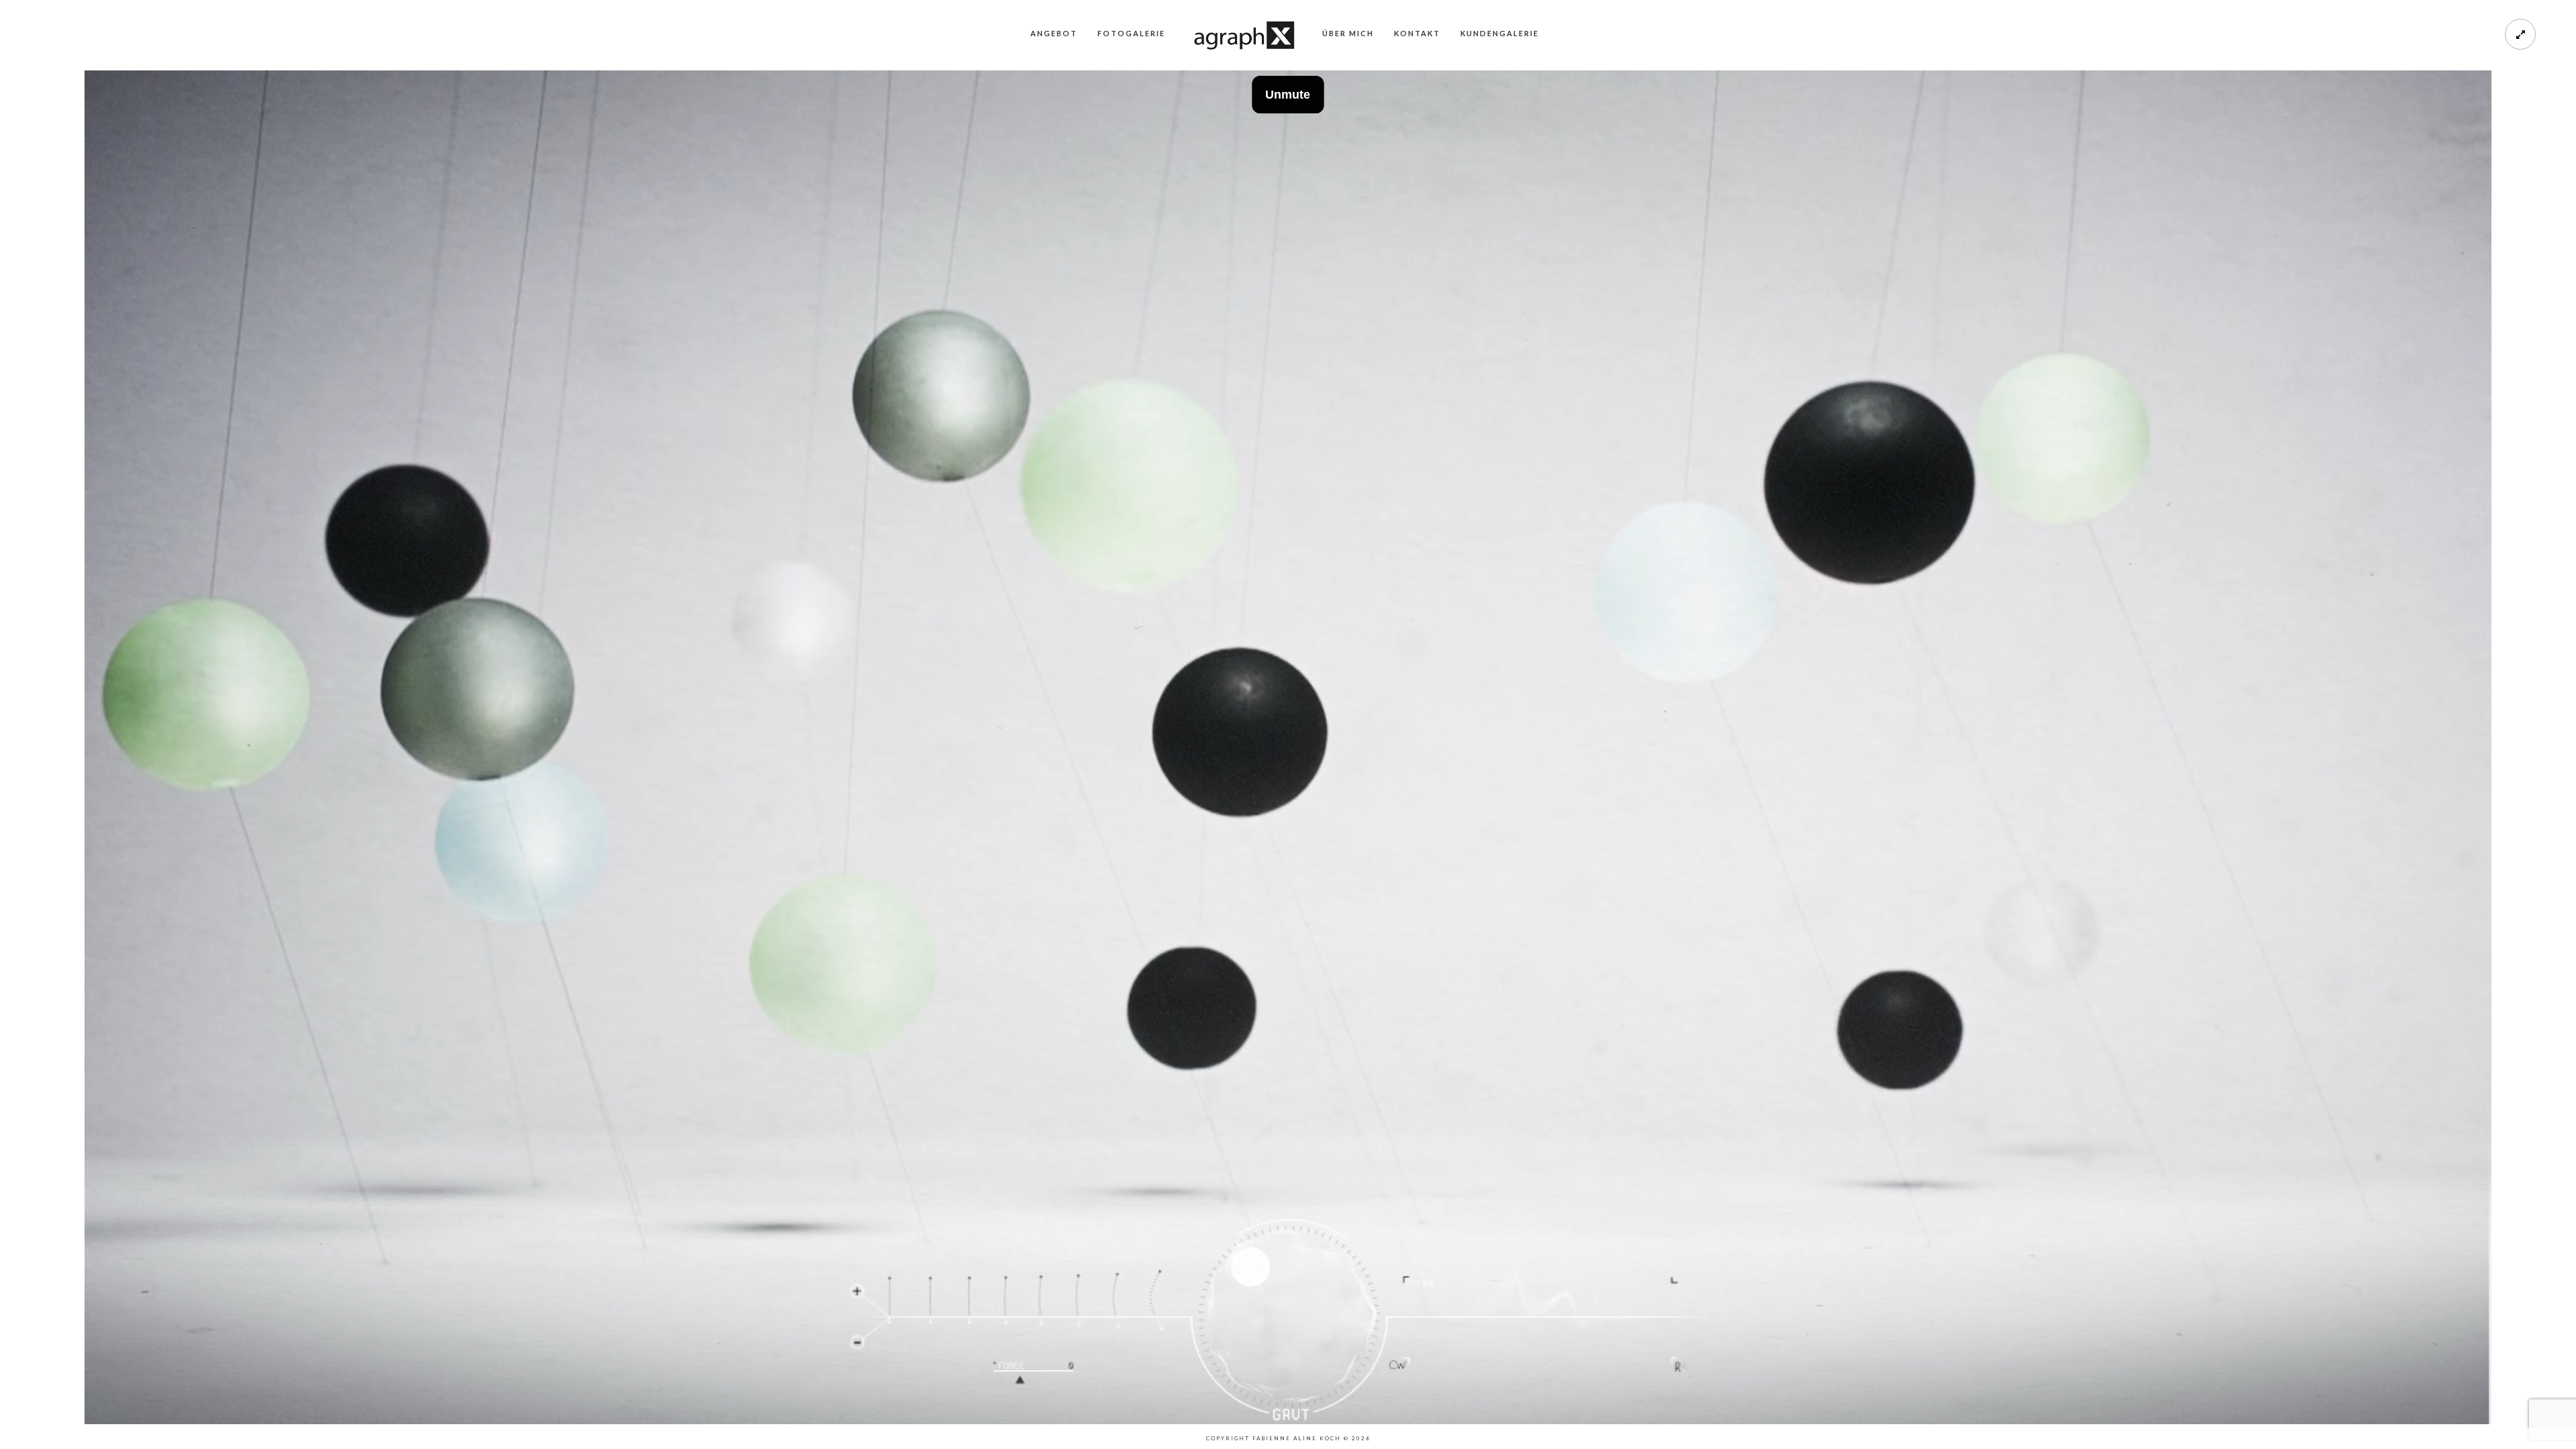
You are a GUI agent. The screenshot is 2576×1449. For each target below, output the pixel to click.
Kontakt (1417, 33)
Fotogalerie (1131, 33)
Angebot (1054, 33)
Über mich (1348, 33)
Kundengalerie (1500, 33)
